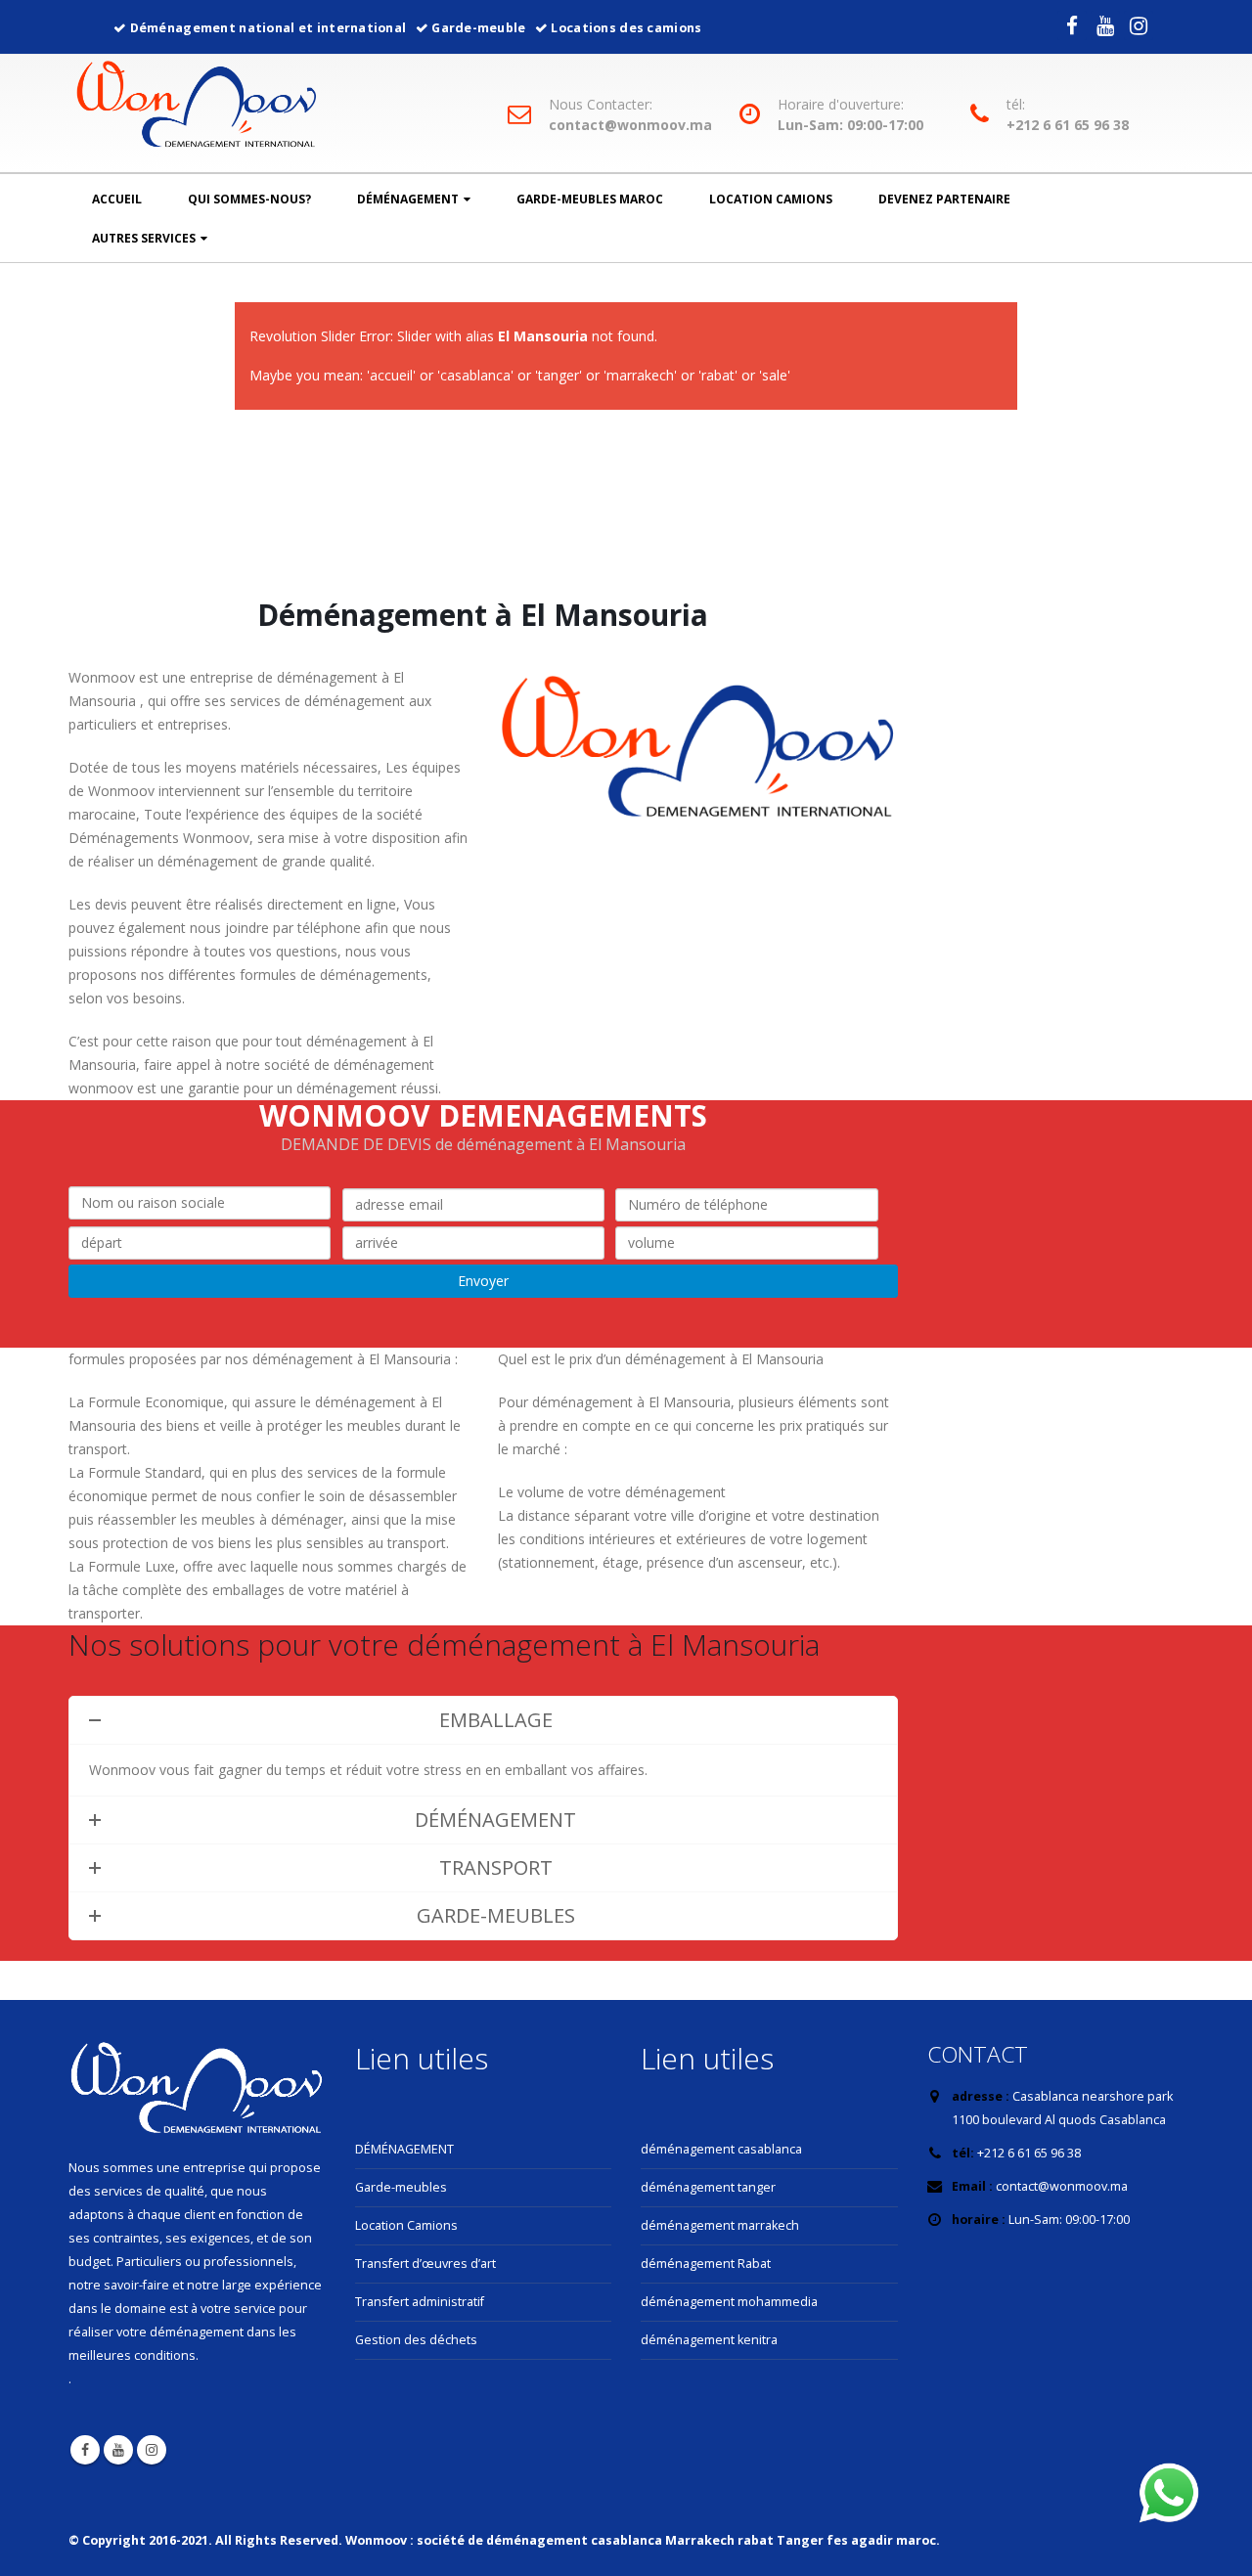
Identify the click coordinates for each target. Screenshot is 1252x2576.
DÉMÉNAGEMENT (404, 2149)
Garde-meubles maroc (590, 199)
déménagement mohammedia (729, 2302)
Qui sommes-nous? (249, 199)
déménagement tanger (708, 2187)
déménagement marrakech (720, 2225)
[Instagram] (1139, 25)
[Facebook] (1072, 25)
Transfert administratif (420, 2302)
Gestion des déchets (416, 2340)
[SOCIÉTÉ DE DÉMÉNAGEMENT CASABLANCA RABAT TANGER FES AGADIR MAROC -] (197, 108)
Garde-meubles (401, 2187)
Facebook (85, 2450)
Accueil (117, 199)
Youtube (118, 2450)
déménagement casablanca (721, 2149)
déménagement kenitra (709, 2340)
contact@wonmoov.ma (630, 125)
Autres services (144, 238)
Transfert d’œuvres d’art (425, 2264)
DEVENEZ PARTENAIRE (944, 199)
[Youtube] (1105, 25)
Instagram (152, 2450)
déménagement (408, 199)
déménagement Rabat (706, 2264)
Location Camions (771, 199)
